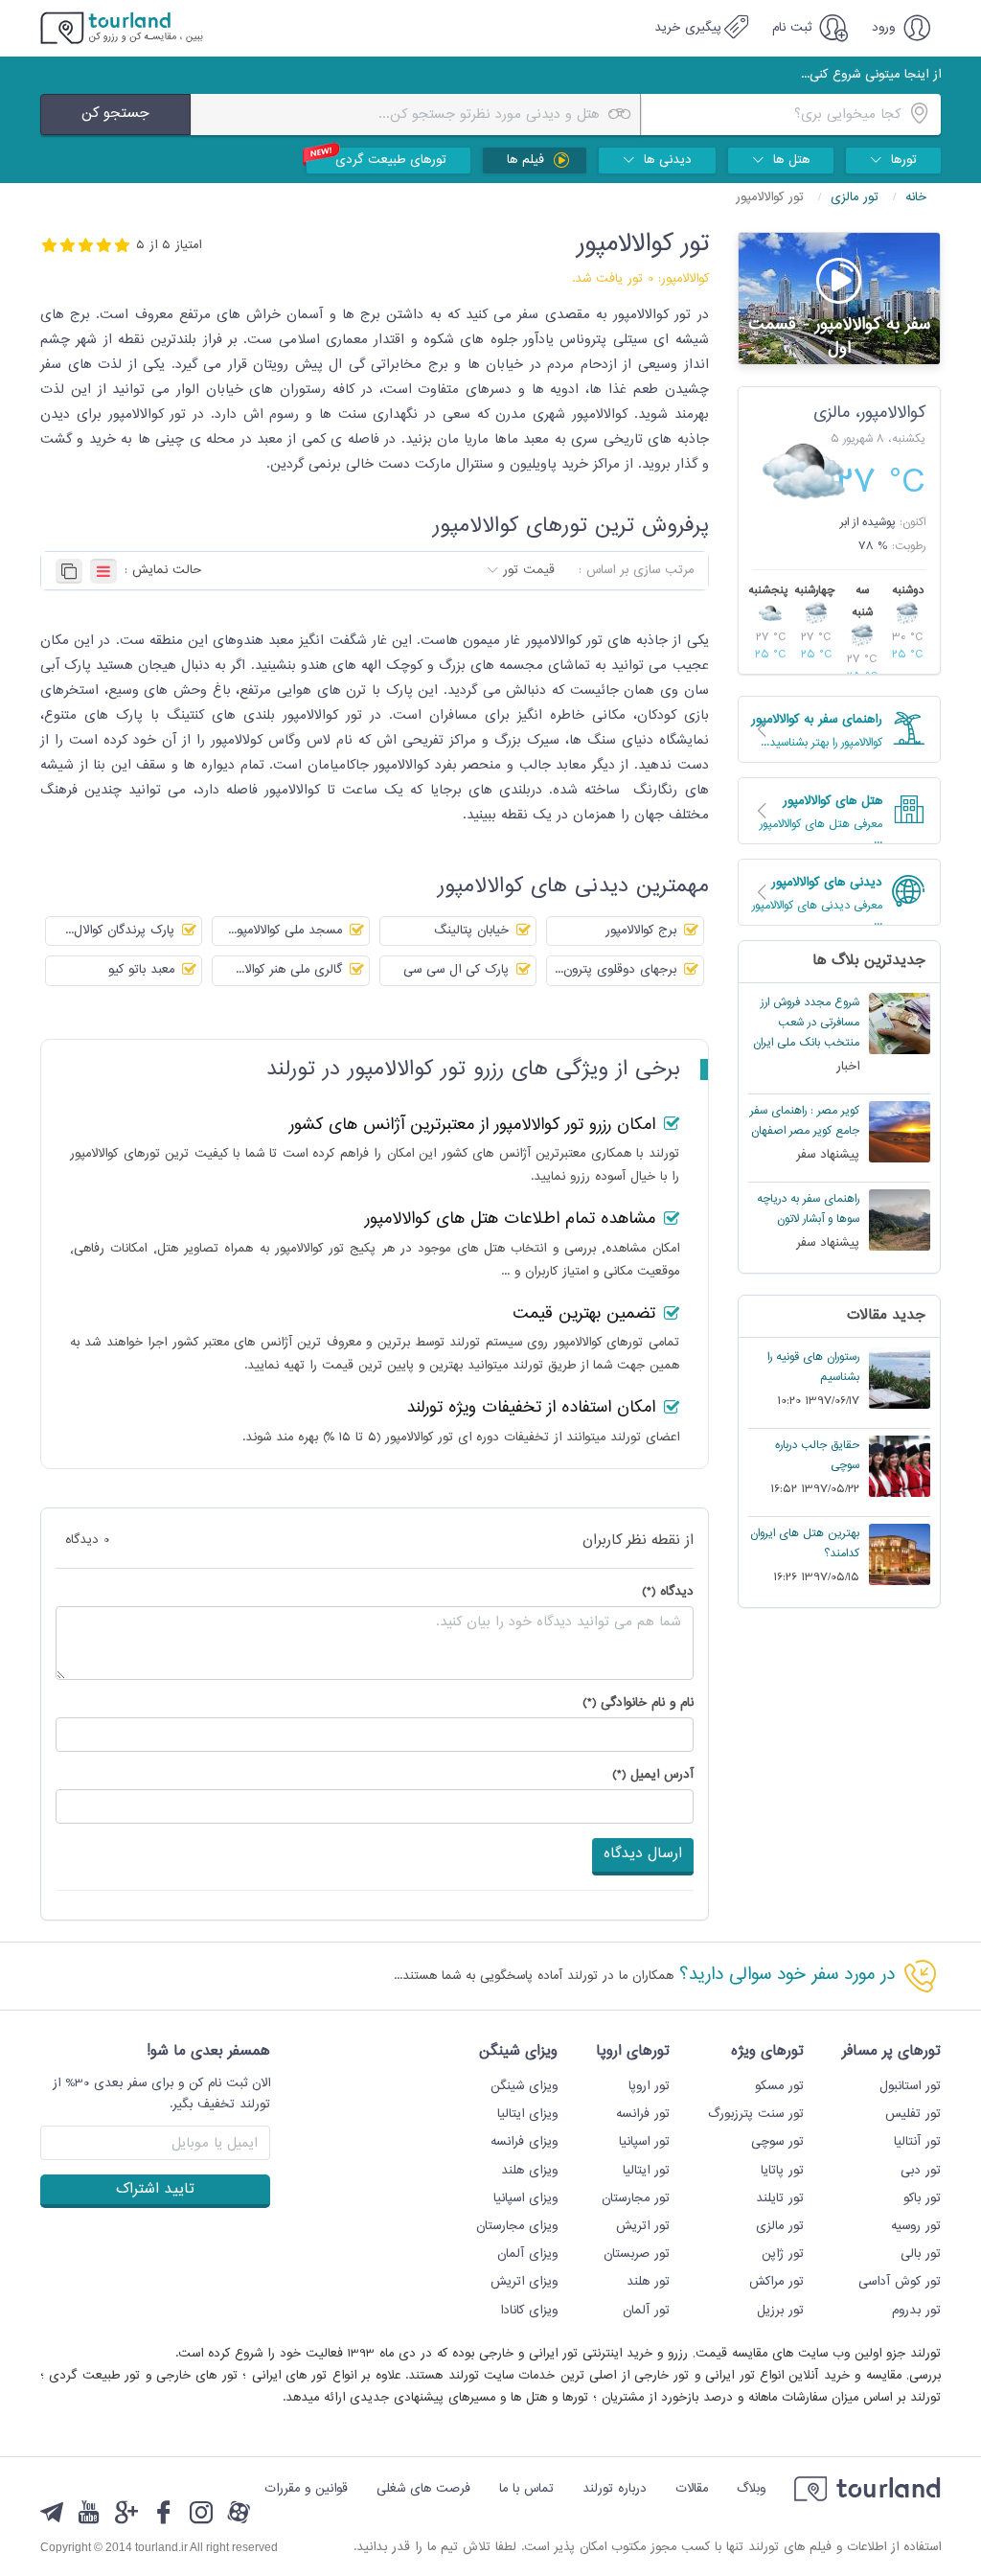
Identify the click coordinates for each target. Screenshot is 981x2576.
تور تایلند (780, 2198)
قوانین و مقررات (306, 2489)
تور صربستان (637, 2254)
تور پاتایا (782, 2171)
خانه (916, 197)
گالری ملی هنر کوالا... (291, 970)
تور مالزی (857, 197)
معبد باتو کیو (144, 970)
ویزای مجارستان (517, 2226)
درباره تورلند (615, 2489)
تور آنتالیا (917, 2142)
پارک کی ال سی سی (458, 970)
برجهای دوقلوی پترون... (618, 970)
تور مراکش (776, 2282)
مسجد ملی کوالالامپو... (287, 931)
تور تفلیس (913, 2114)
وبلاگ (751, 2489)
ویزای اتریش (524, 2282)
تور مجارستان (636, 2198)
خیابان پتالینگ (474, 931)
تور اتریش (643, 2226)
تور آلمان (646, 2311)
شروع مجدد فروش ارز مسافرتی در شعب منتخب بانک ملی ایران (806, 1023)
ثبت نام (794, 28)
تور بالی (921, 2254)
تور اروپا (649, 2086)
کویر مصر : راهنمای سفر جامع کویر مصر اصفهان (805, 1121)
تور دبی (921, 2171)
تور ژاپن (783, 2254)
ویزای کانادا (529, 2311)
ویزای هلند (529, 2171)
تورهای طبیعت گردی (391, 160)
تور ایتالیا (646, 2171)
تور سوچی (777, 2142)
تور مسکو (779, 2086)
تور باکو (922, 2198)
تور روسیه (916, 2226)
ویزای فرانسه (524, 2142)
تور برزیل (780, 2311)
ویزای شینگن (524, 2086)
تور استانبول (910, 2086)
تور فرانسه (643, 2114)
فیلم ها (528, 160)
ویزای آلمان (527, 2254)
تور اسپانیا (644, 2142)
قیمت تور (529, 570)
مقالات (692, 2489)
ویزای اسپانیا (525, 2198)
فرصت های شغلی (423, 2489)
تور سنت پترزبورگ (756, 2114)
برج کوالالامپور (643, 931)
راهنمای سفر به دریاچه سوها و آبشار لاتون (808, 1209)
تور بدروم (916, 2311)
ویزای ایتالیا (527, 2114)
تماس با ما (526, 2489)
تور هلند (648, 2282)
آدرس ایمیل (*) (653, 1775)
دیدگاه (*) (668, 1592)
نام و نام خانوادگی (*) (638, 1703)
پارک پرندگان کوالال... (122, 931)
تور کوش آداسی (900, 2282)
